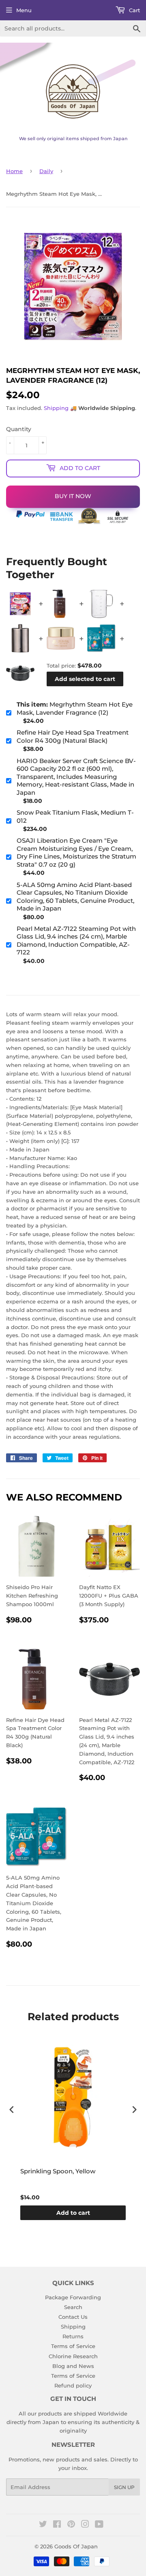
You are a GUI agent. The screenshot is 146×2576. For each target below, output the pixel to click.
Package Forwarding (73, 2297)
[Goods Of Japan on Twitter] (43, 2525)
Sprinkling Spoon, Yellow (58, 2171)
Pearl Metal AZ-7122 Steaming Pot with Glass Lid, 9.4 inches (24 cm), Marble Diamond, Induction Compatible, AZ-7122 (76, 941)
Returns (73, 2336)
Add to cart (73, 2213)
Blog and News (73, 2366)
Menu (24, 10)
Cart (134, 10)
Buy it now (73, 496)
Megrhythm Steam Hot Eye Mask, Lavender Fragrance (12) (75, 708)
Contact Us (73, 2317)
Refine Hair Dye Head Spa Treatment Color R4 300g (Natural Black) (73, 736)
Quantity (19, 429)
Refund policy (73, 2385)
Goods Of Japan (76, 2546)
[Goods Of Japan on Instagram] (85, 2525)
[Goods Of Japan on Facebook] (57, 2525)
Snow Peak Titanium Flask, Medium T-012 (75, 816)
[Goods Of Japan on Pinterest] (71, 2525)
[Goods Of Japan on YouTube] (99, 2525)
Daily (46, 171)
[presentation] (12, 2109)
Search (73, 2307)
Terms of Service (73, 2346)
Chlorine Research (73, 2356)
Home (14, 171)
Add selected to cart (85, 679)
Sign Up (124, 2487)
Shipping (56, 408)
